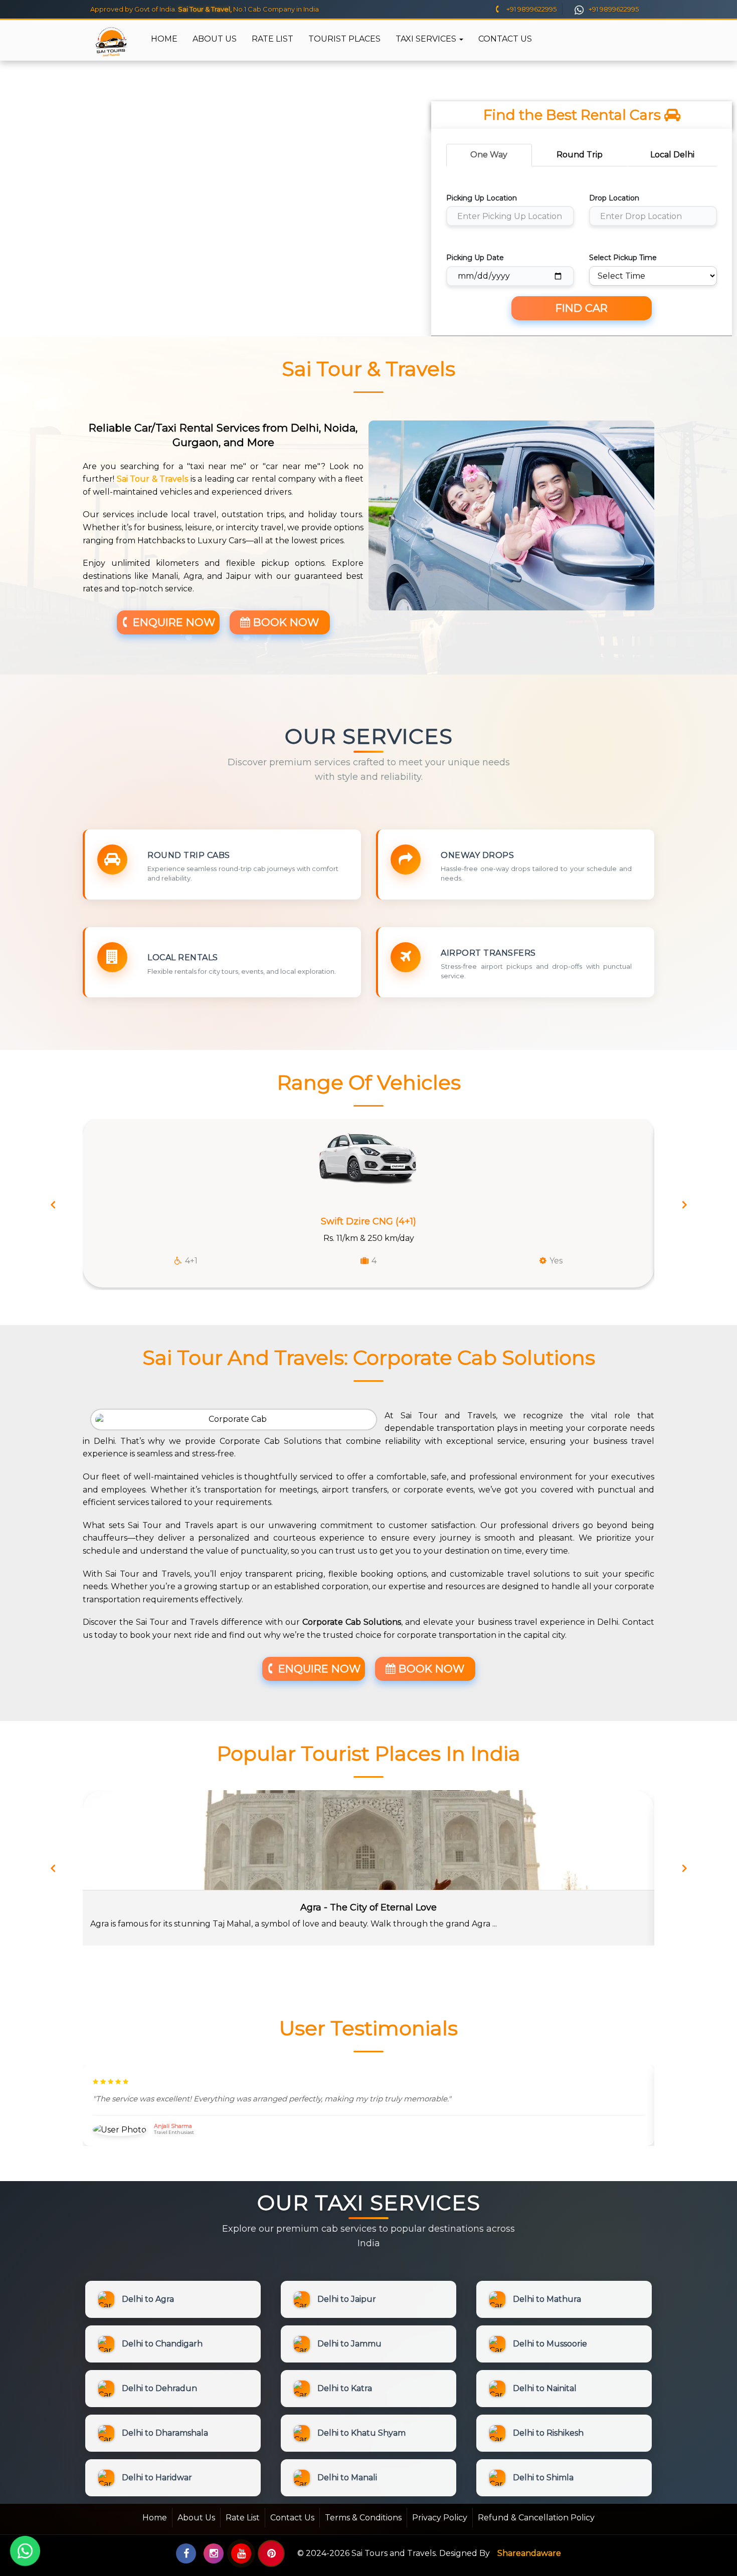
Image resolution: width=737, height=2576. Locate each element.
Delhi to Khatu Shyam (361, 2433)
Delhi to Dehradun (159, 2388)
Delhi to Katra (345, 2388)
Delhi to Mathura (547, 2299)
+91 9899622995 (531, 9)
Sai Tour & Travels (153, 479)
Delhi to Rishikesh (548, 2433)
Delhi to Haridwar (157, 2478)
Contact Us (505, 39)
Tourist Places (344, 39)
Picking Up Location (482, 198)
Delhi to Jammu (349, 2344)
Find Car (582, 308)
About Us (215, 39)
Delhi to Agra (148, 2299)
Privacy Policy (440, 2518)
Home (164, 39)
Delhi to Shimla (543, 2478)
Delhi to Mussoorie (550, 2344)
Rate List (272, 39)
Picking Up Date (475, 258)
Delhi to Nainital (545, 2388)
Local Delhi (672, 155)
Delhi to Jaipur (347, 2299)
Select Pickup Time (623, 258)
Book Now (285, 622)
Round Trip (580, 155)
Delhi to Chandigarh (162, 2344)
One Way (489, 155)
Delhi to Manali (347, 2478)
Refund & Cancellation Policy (536, 2518)
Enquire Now (172, 622)
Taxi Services (427, 39)
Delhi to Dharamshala (165, 2433)
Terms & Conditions (363, 2518)
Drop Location (614, 198)
